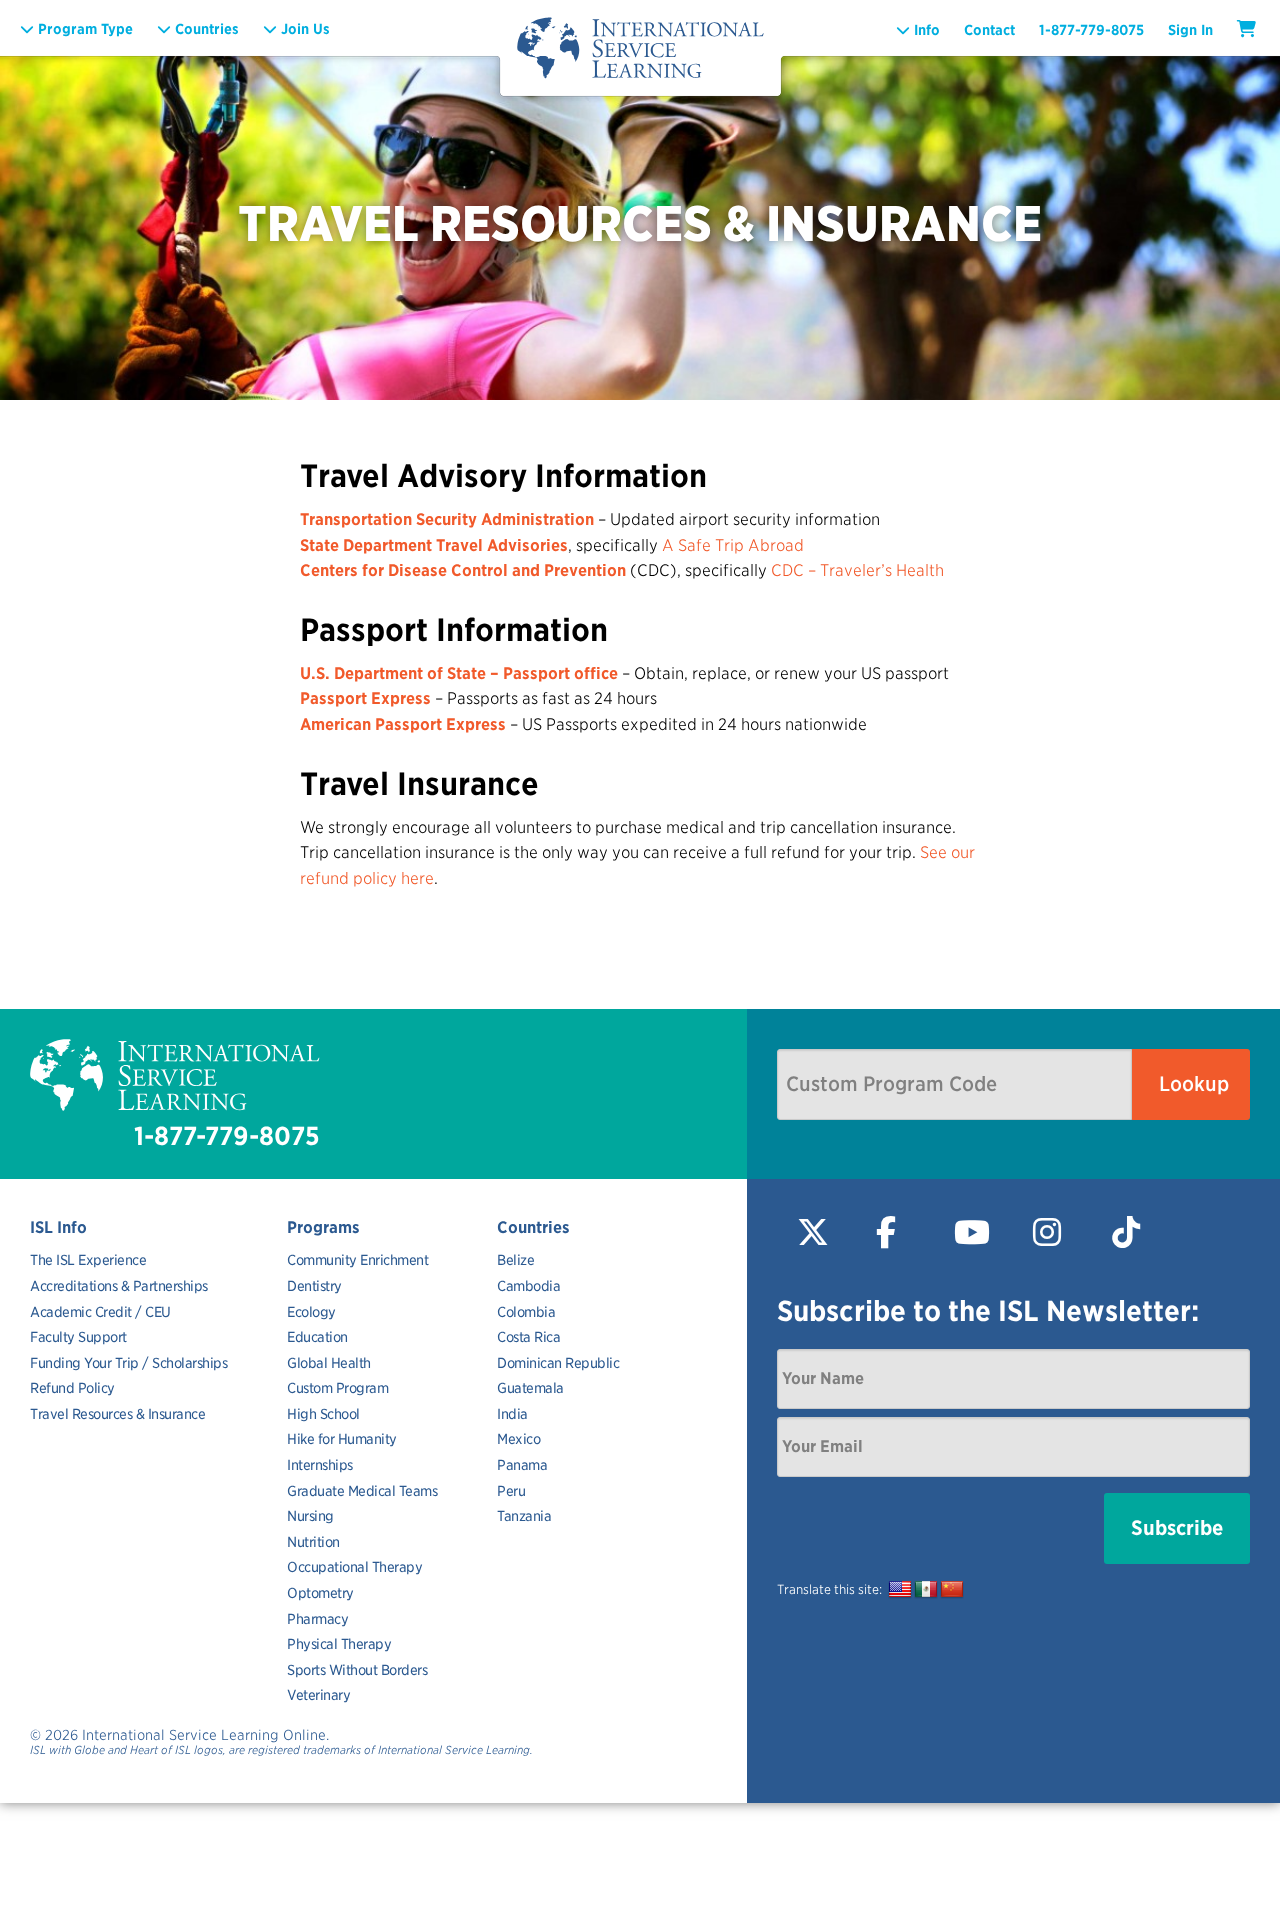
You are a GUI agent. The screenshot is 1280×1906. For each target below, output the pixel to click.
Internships (320, 1465)
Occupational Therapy (354, 1567)
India (512, 1414)
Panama (522, 1465)
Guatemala (530, 1388)
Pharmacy (317, 1619)
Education (317, 1337)
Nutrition (313, 1542)
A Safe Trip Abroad (733, 545)
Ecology (311, 1312)
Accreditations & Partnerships (119, 1286)
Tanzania (524, 1516)
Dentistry (314, 1286)
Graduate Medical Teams (362, 1491)
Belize (515, 1260)
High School (323, 1414)
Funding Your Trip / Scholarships (128, 1363)
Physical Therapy (339, 1644)
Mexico (518, 1439)
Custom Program (337, 1388)
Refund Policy (72, 1388)
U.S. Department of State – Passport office (459, 673)
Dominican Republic (558, 1363)
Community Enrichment (357, 1260)
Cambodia (528, 1286)
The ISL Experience (88, 1260)
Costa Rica (528, 1337)
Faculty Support (78, 1337)
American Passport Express (403, 724)
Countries (533, 1227)
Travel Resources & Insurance (117, 1414)
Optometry (320, 1593)
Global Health (329, 1363)
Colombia (526, 1312)
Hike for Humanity (342, 1439)
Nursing (310, 1516)
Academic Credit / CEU (100, 1312)
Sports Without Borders (357, 1670)
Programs (323, 1227)
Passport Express (365, 698)
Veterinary (318, 1695)
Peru (511, 1491)
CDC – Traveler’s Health (857, 570)
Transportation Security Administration (447, 519)
